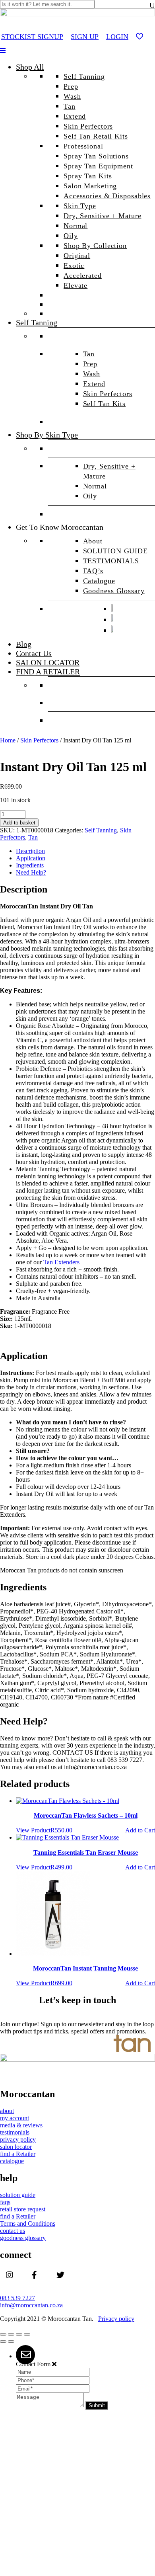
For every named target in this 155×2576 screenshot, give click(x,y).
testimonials (15, 2132)
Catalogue (99, 581)
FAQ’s (93, 571)
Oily (71, 236)
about (7, 2111)
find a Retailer (18, 2154)
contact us (13, 2231)
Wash (72, 96)
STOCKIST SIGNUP (32, 37)
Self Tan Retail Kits (96, 136)
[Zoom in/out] (3, 2334)
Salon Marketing (90, 186)
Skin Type (80, 206)
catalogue (12, 2161)
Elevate (76, 285)
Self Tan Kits (105, 404)
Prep (71, 86)
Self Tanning (84, 76)
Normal (76, 226)
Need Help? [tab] (31, 872)
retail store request (23, 2209)
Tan (70, 106)
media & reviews (21, 2125)
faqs (5, 2202)
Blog (24, 644)
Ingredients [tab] (30, 865)
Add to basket (19, 823)
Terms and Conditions (28, 2223)
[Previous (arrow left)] (3, 2342)
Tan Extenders (61, 1262)
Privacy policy (116, 2319)
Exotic (74, 266)
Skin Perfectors (88, 126)
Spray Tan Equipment (98, 166)
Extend (75, 116)
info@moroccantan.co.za (31, 2305)
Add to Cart (140, 1830)
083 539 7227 (17, 2298)
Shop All (30, 67)
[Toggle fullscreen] (11, 2334)
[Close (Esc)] (27, 2334)
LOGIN (117, 37)
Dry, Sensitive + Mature (102, 216)
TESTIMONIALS (111, 561)
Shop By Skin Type (47, 435)
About (93, 541)
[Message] (51, 2405)
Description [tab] (30, 851)
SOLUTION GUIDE (115, 551)
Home (8, 740)
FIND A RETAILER (48, 672)
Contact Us (34, 653)
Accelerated (83, 275)
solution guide (18, 2195)
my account (15, 2118)
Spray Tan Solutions (96, 156)
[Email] (53, 2388)
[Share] (19, 2334)
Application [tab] (31, 858)
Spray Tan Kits (88, 176)
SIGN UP (85, 37)
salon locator (16, 2147)
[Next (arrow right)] (11, 2342)
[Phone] (53, 2380)
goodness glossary (23, 2238)
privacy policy (18, 2140)
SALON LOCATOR (48, 662)
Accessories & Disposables (107, 196)
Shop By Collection (95, 246)
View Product (33, 1830)
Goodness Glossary (114, 591)
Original (77, 256)
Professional (83, 146)
